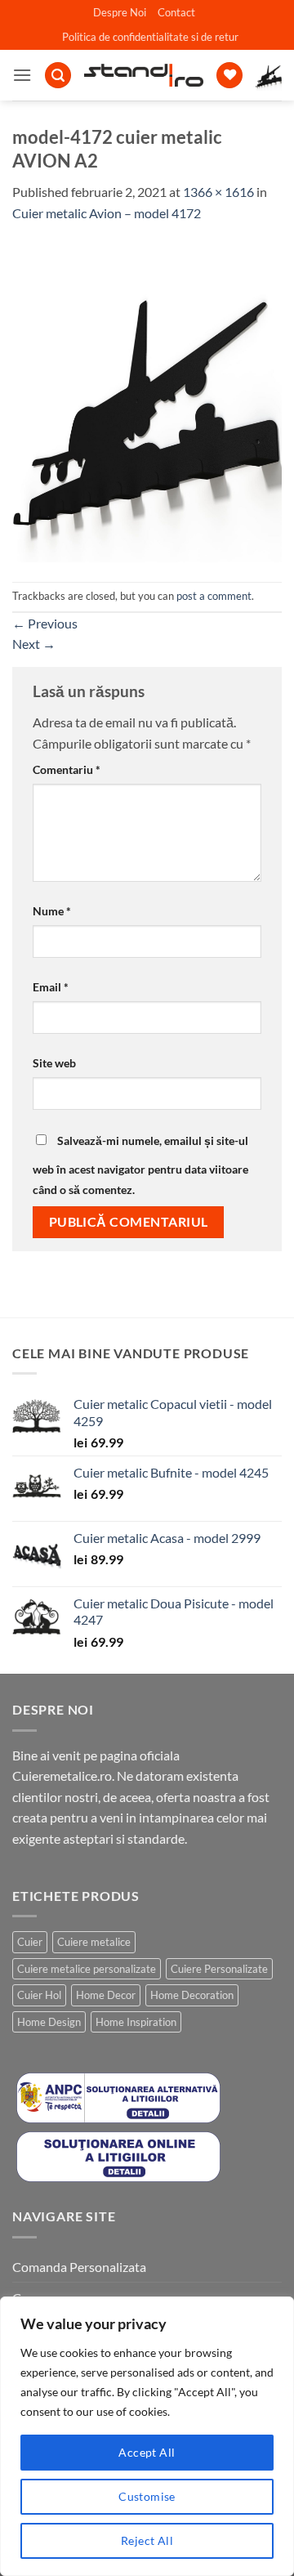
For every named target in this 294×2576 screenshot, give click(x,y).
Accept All (147, 2452)
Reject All (147, 2540)
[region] (147, 2436)
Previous (45, 623)
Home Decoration (192, 1995)
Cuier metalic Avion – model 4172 (107, 213)
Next (34, 644)
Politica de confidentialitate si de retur (150, 37)
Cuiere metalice (94, 1942)
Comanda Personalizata (79, 2267)
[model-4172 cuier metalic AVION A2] (147, 401)
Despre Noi (120, 12)
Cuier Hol (39, 1995)
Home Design (49, 2022)
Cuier (30, 1942)
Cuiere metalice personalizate (87, 1969)
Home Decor (106, 1995)
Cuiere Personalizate (219, 1969)
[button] (22, 75)
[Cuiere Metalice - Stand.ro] (144, 75)
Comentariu (67, 769)
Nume (52, 911)
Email (51, 987)
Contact (176, 12)
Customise (147, 2496)
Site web (54, 1063)
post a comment (214, 596)
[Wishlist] (229, 76)
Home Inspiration (136, 2022)
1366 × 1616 (218, 192)
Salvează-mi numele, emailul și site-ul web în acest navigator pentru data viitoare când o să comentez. (140, 1165)
